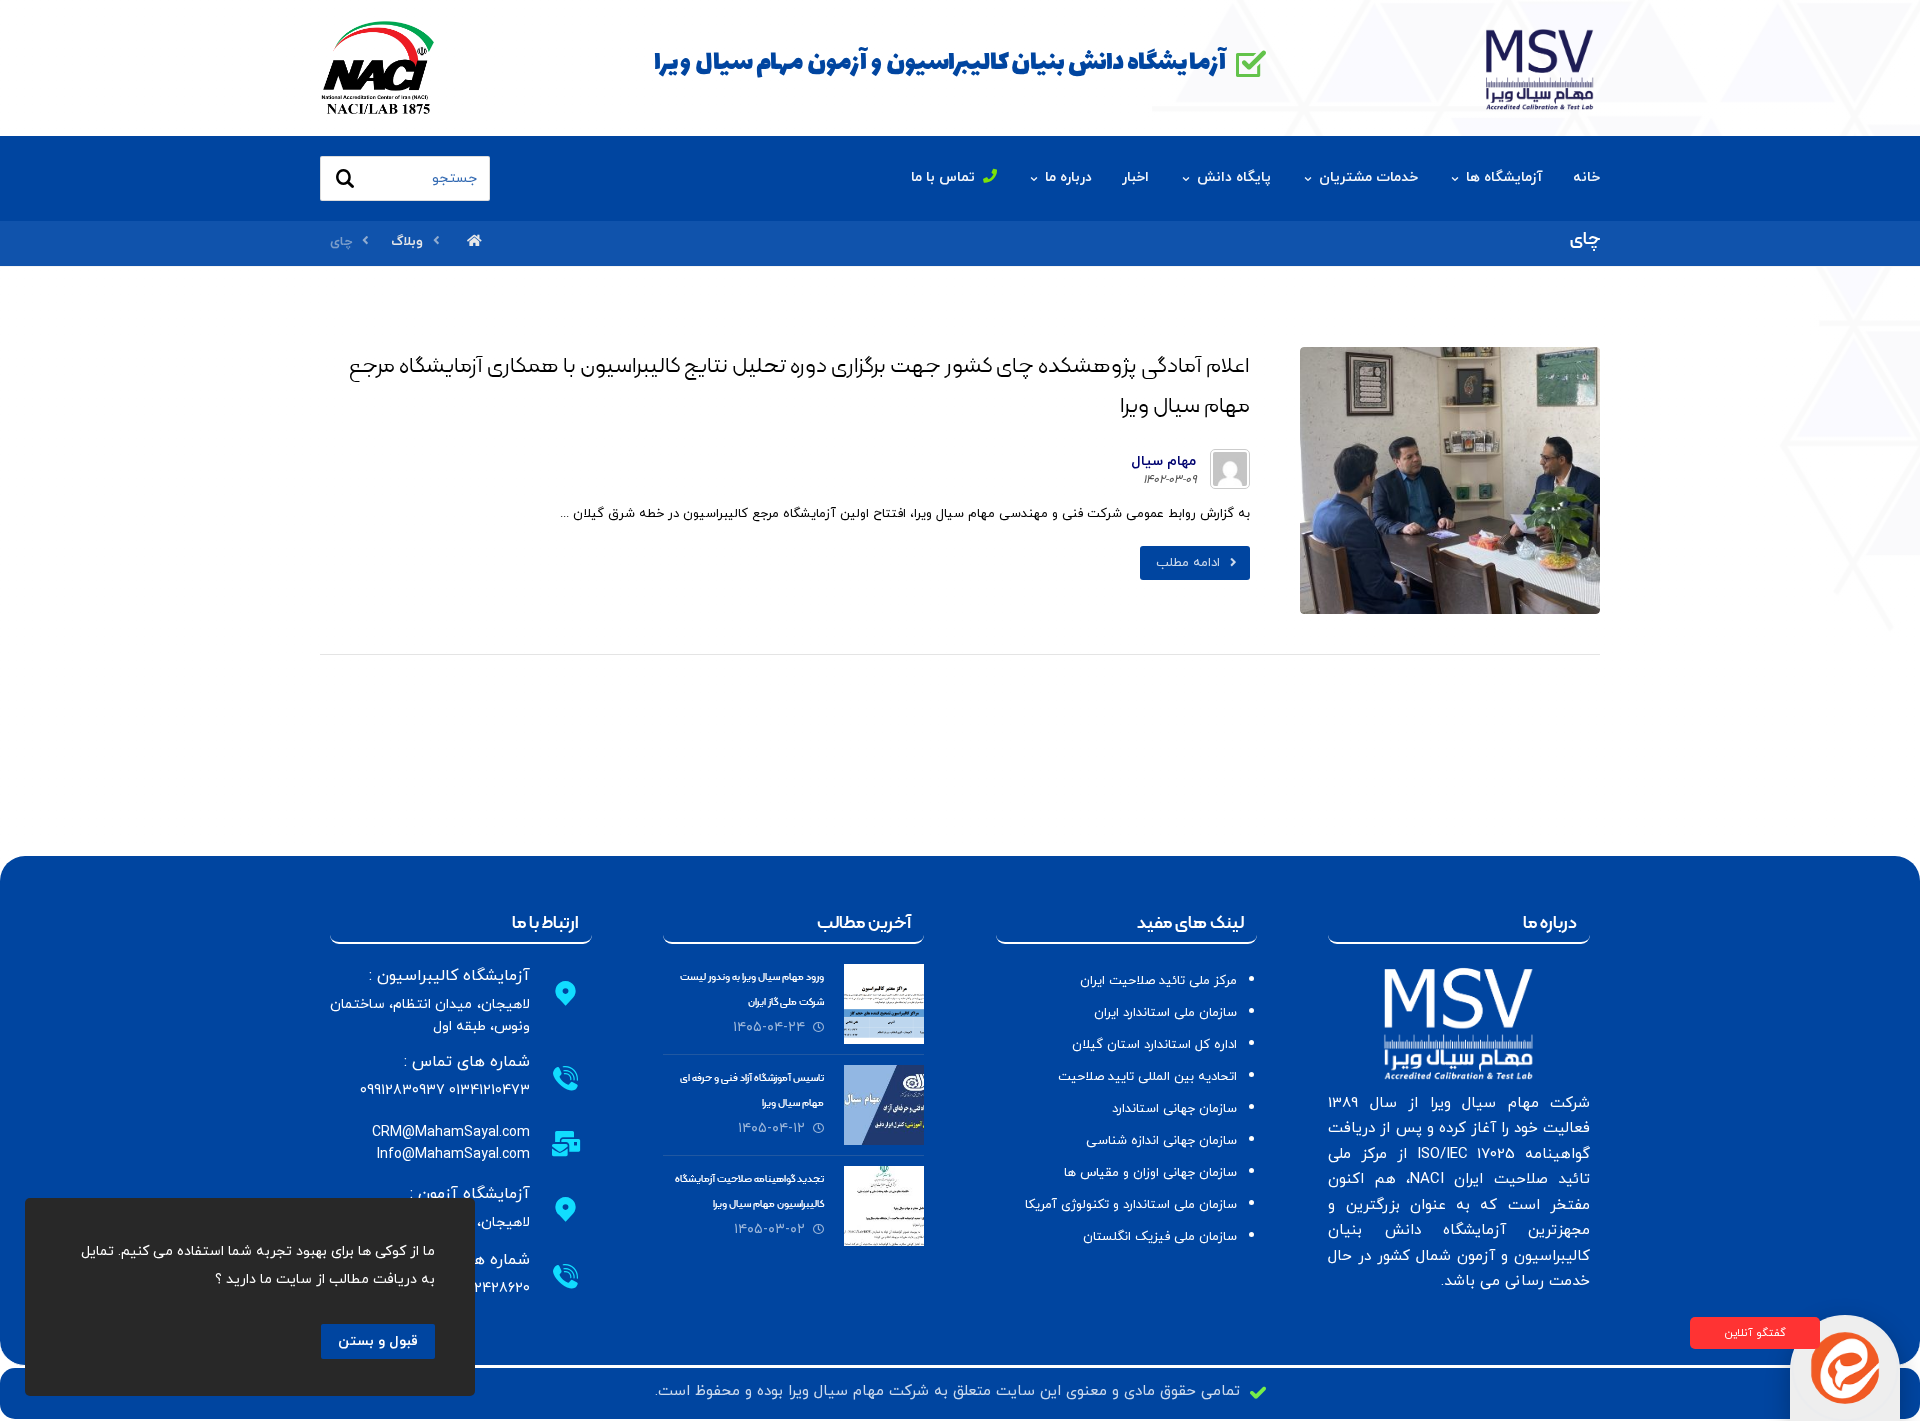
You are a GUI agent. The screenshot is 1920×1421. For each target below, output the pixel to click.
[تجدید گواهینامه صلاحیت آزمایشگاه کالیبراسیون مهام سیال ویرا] (884, 1206)
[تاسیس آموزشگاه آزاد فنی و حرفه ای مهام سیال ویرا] (884, 1105)
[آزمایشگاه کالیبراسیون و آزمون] (1540, 67)
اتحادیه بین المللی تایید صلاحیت (1147, 1077)
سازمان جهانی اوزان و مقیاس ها (1150, 1173)
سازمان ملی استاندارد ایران (1165, 1013)
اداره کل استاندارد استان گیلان (1154, 1045)
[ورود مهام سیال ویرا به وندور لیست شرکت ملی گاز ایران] (884, 1004)
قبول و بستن (378, 1341)
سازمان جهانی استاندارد (1174, 1109)
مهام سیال (1163, 462)
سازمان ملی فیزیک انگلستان (1160, 1237)
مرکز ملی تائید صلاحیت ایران (1158, 981)
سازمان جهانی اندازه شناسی (1161, 1141)
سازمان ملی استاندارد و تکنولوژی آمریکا (1131, 1205)
